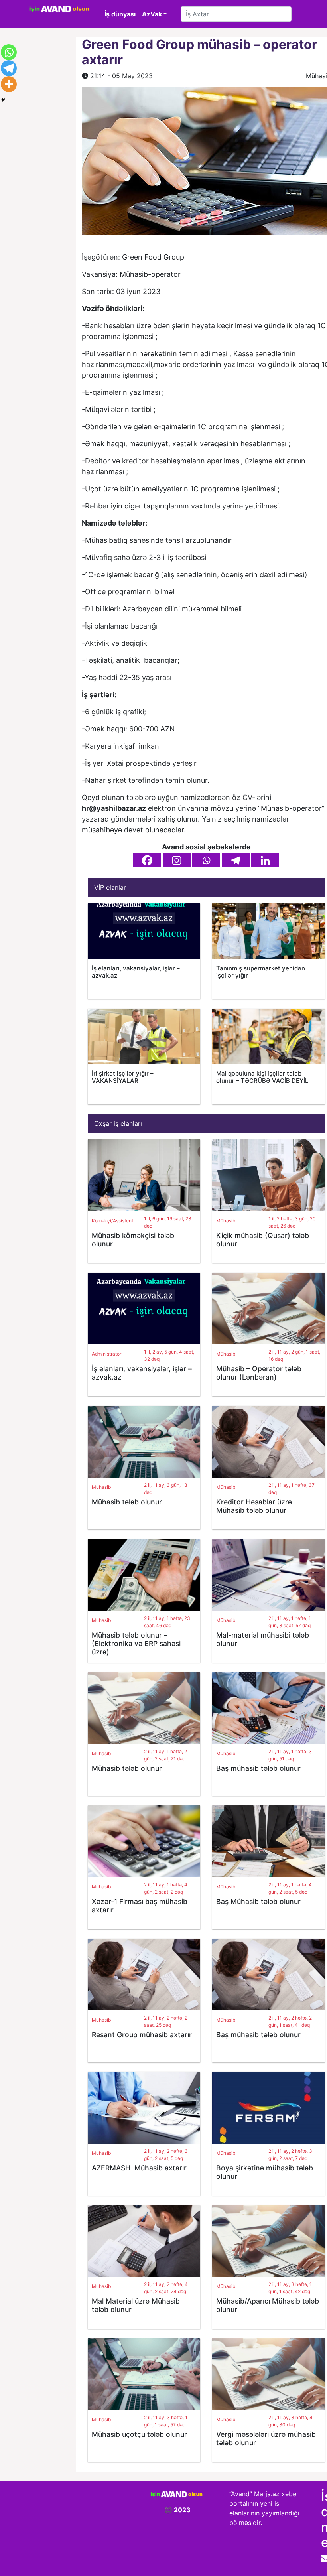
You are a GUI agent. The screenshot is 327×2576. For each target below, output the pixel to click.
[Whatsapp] (206, 860)
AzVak (152, 14)
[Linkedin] (265, 860)
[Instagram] (177, 860)
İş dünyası (120, 14)
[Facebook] (147, 860)
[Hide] (3, 100)
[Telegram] (236, 860)
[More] (9, 84)
